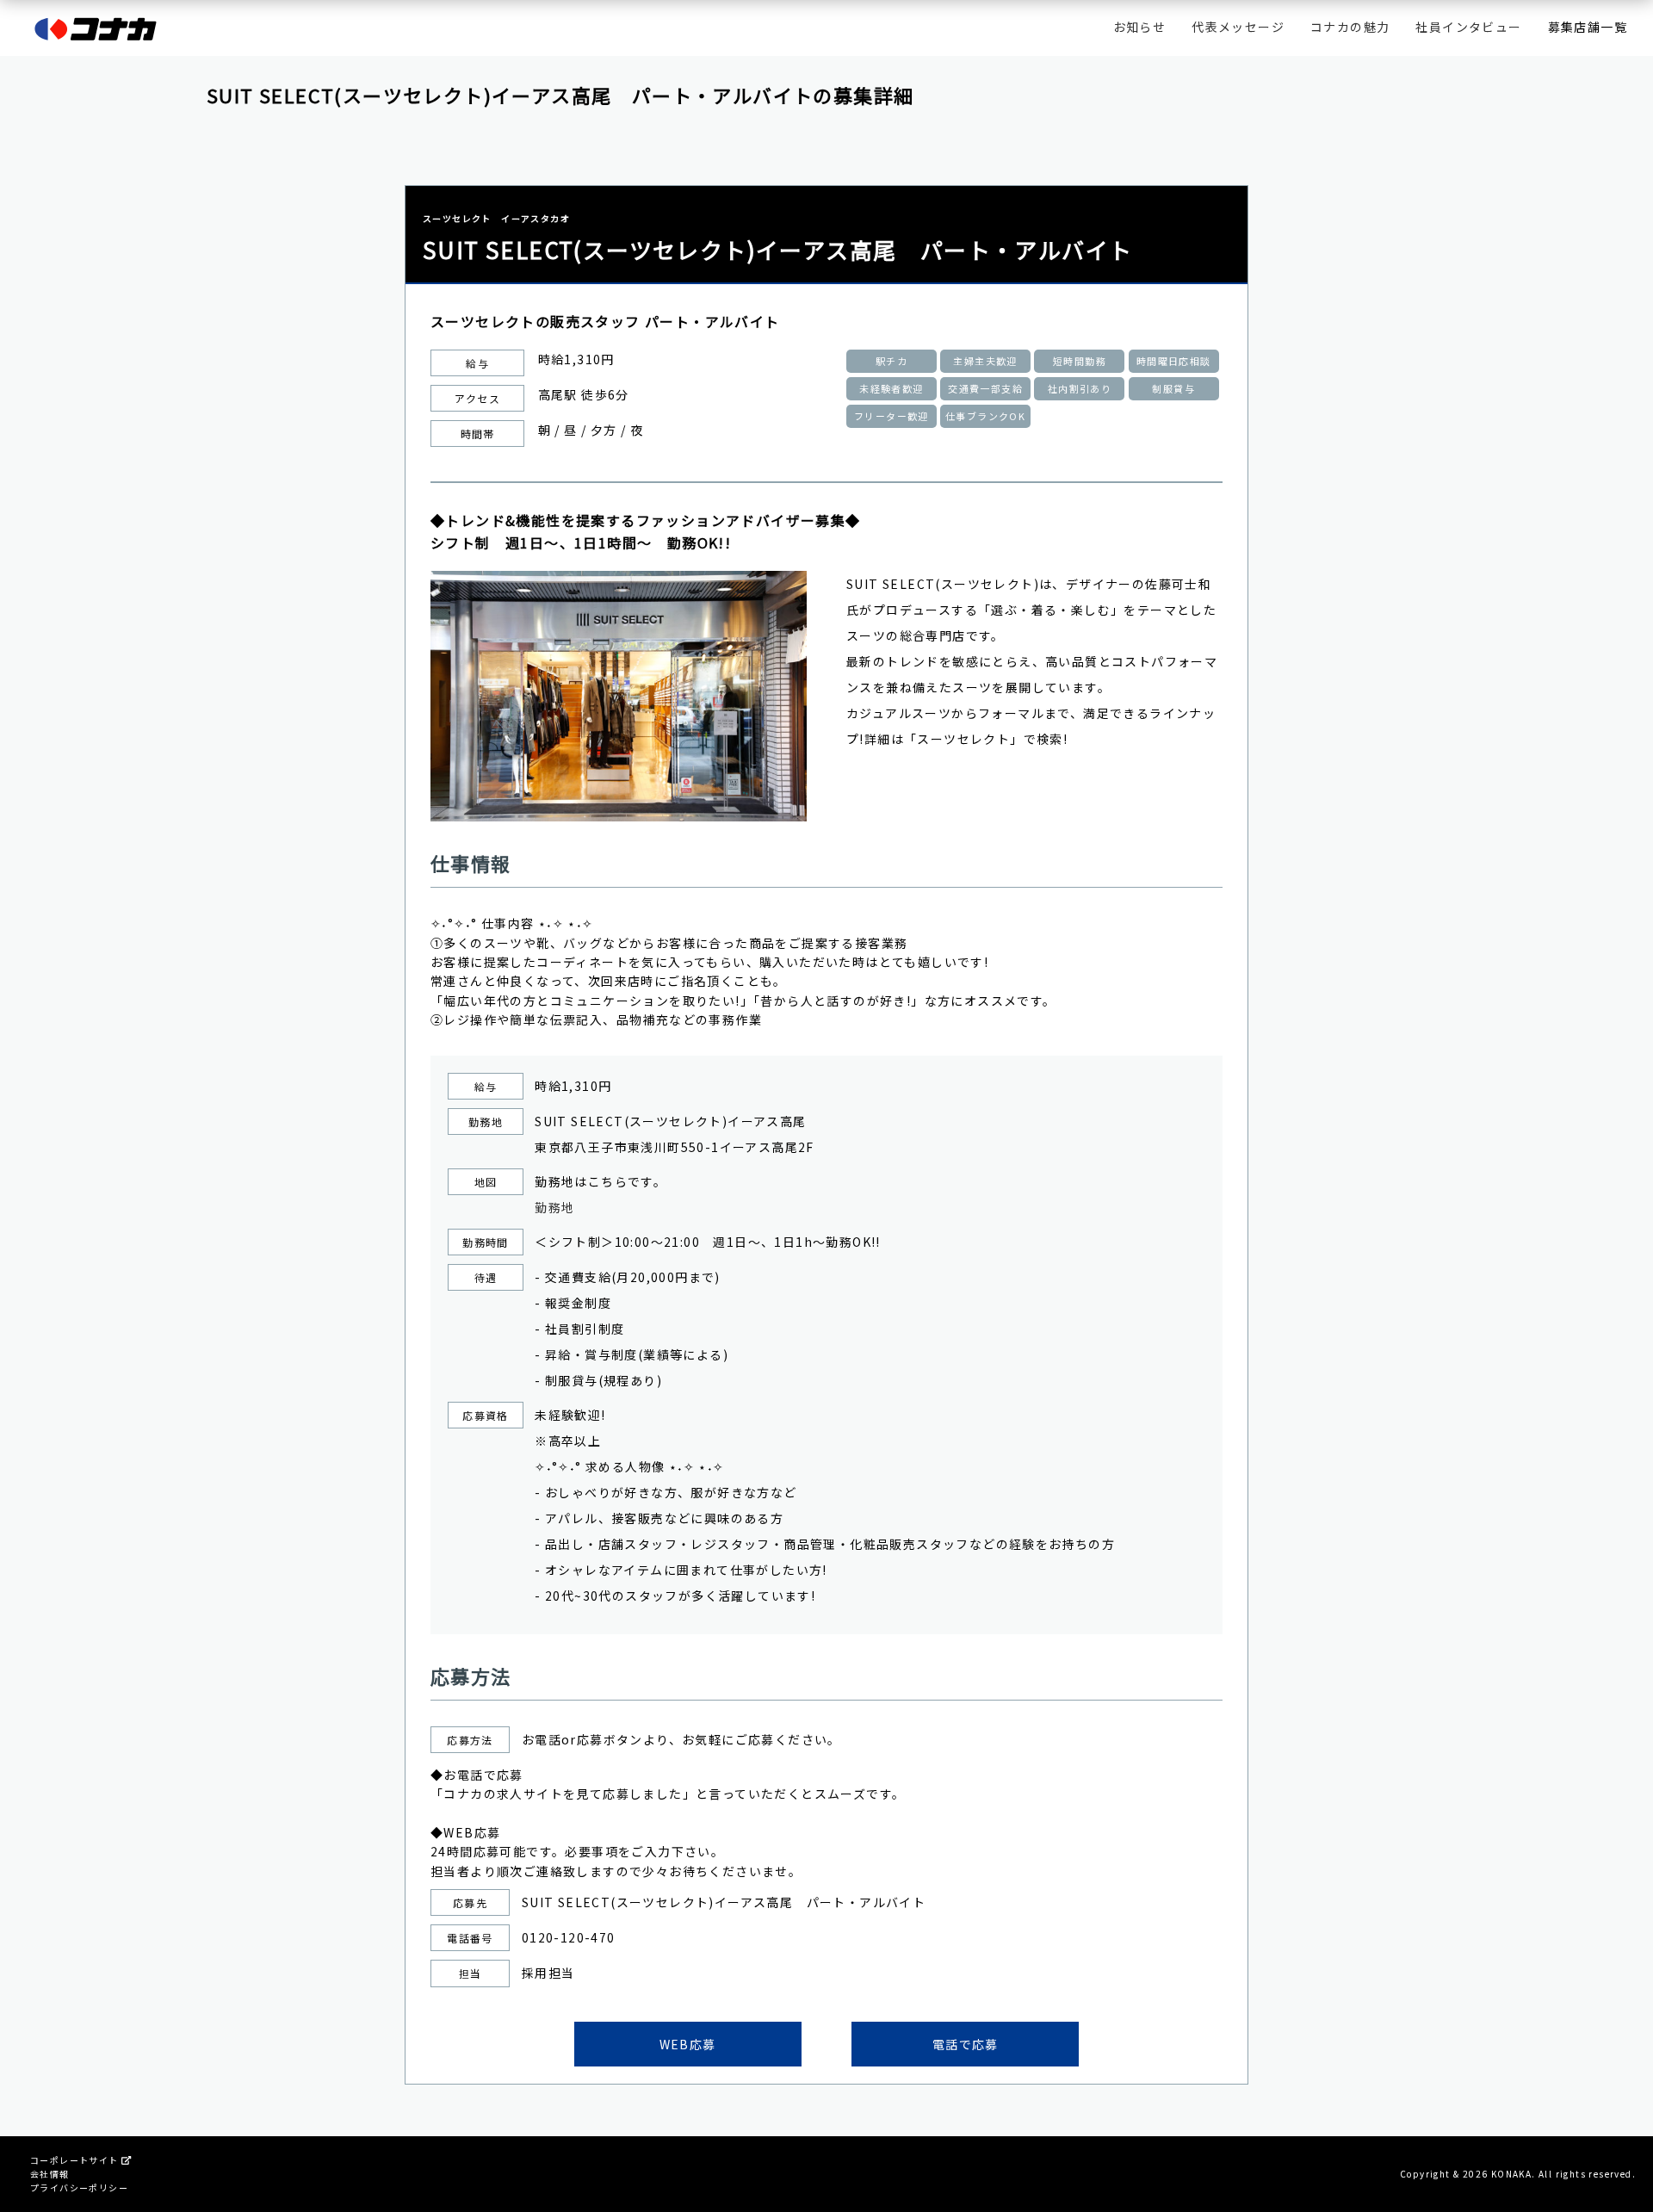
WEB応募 (688, 2044)
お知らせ (1140, 27)
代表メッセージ (1238, 27)
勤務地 (554, 1207)
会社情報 (50, 2174)
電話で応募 (966, 2044)
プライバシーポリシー (79, 2187)
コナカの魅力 (1350, 27)
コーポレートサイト (76, 2160)
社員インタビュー (1468, 27)
